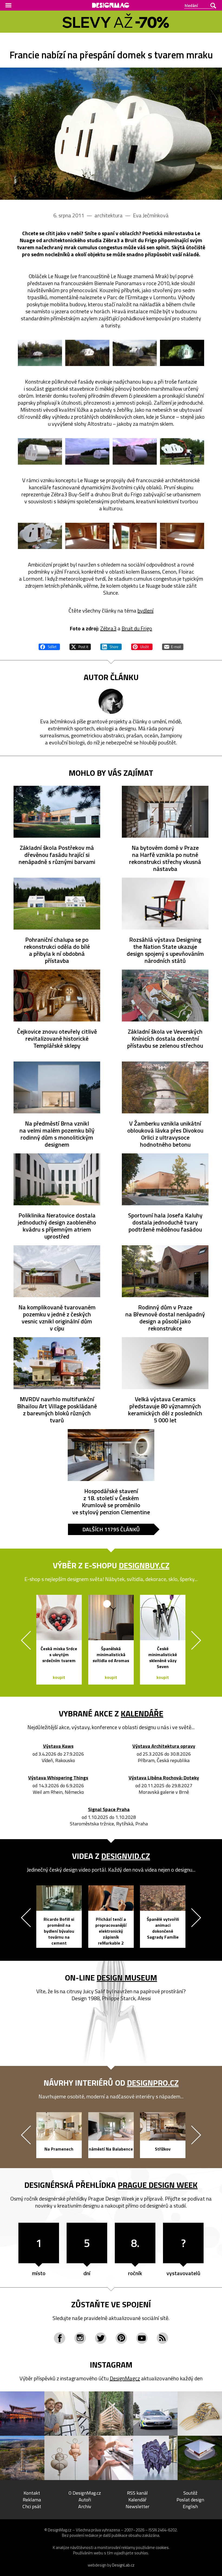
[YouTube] (142, 2338)
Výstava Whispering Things (58, 1778)
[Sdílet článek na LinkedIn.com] (111, 646)
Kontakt (32, 2493)
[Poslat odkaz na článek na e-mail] (173, 646)
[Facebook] (60, 2338)
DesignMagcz (125, 2378)
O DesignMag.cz (85, 2493)
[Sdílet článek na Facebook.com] (49, 646)
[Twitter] (101, 2338)
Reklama (32, 2500)
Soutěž (190, 2493)
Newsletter (138, 2506)
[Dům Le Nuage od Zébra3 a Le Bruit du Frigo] (111, 134)
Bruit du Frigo (137, 628)
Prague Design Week (158, 2185)
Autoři (85, 2500)
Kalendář (137, 2500)
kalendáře (142, 1713)
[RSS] (162, 2338)
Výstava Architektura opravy (164, 1746)
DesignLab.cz (123, 2565)
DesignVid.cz (126, 1856)
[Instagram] (80, 2338)
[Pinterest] (121, 2338)
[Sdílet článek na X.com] (80, 646)
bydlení (146, 610)
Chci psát (32, 2506)
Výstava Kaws (58, 1746)
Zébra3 (108, 628)
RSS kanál (137, 2493)
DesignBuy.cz (144, 1565)
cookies (162, 2547)
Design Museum (127, 1978)
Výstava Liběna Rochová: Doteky (164, 1778)
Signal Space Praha (109, 1810)
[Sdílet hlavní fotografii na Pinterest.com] (142, 646)
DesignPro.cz (153, 2083)
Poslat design (190, 2500)
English (190, 2506)
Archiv (85, 2506)
